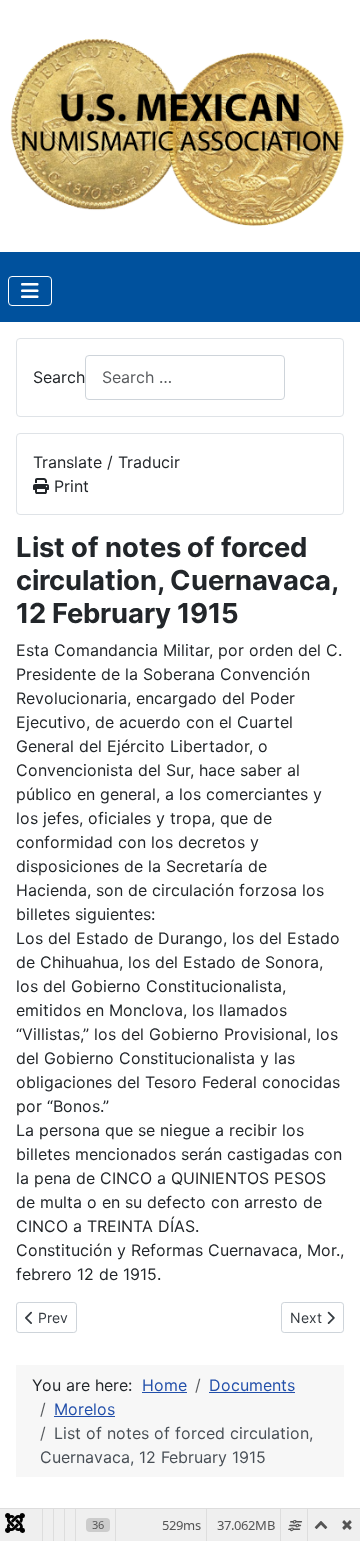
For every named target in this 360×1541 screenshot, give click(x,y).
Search (59, 377)
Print (69, 486)
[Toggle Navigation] (30, 291)
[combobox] (185, 377)
